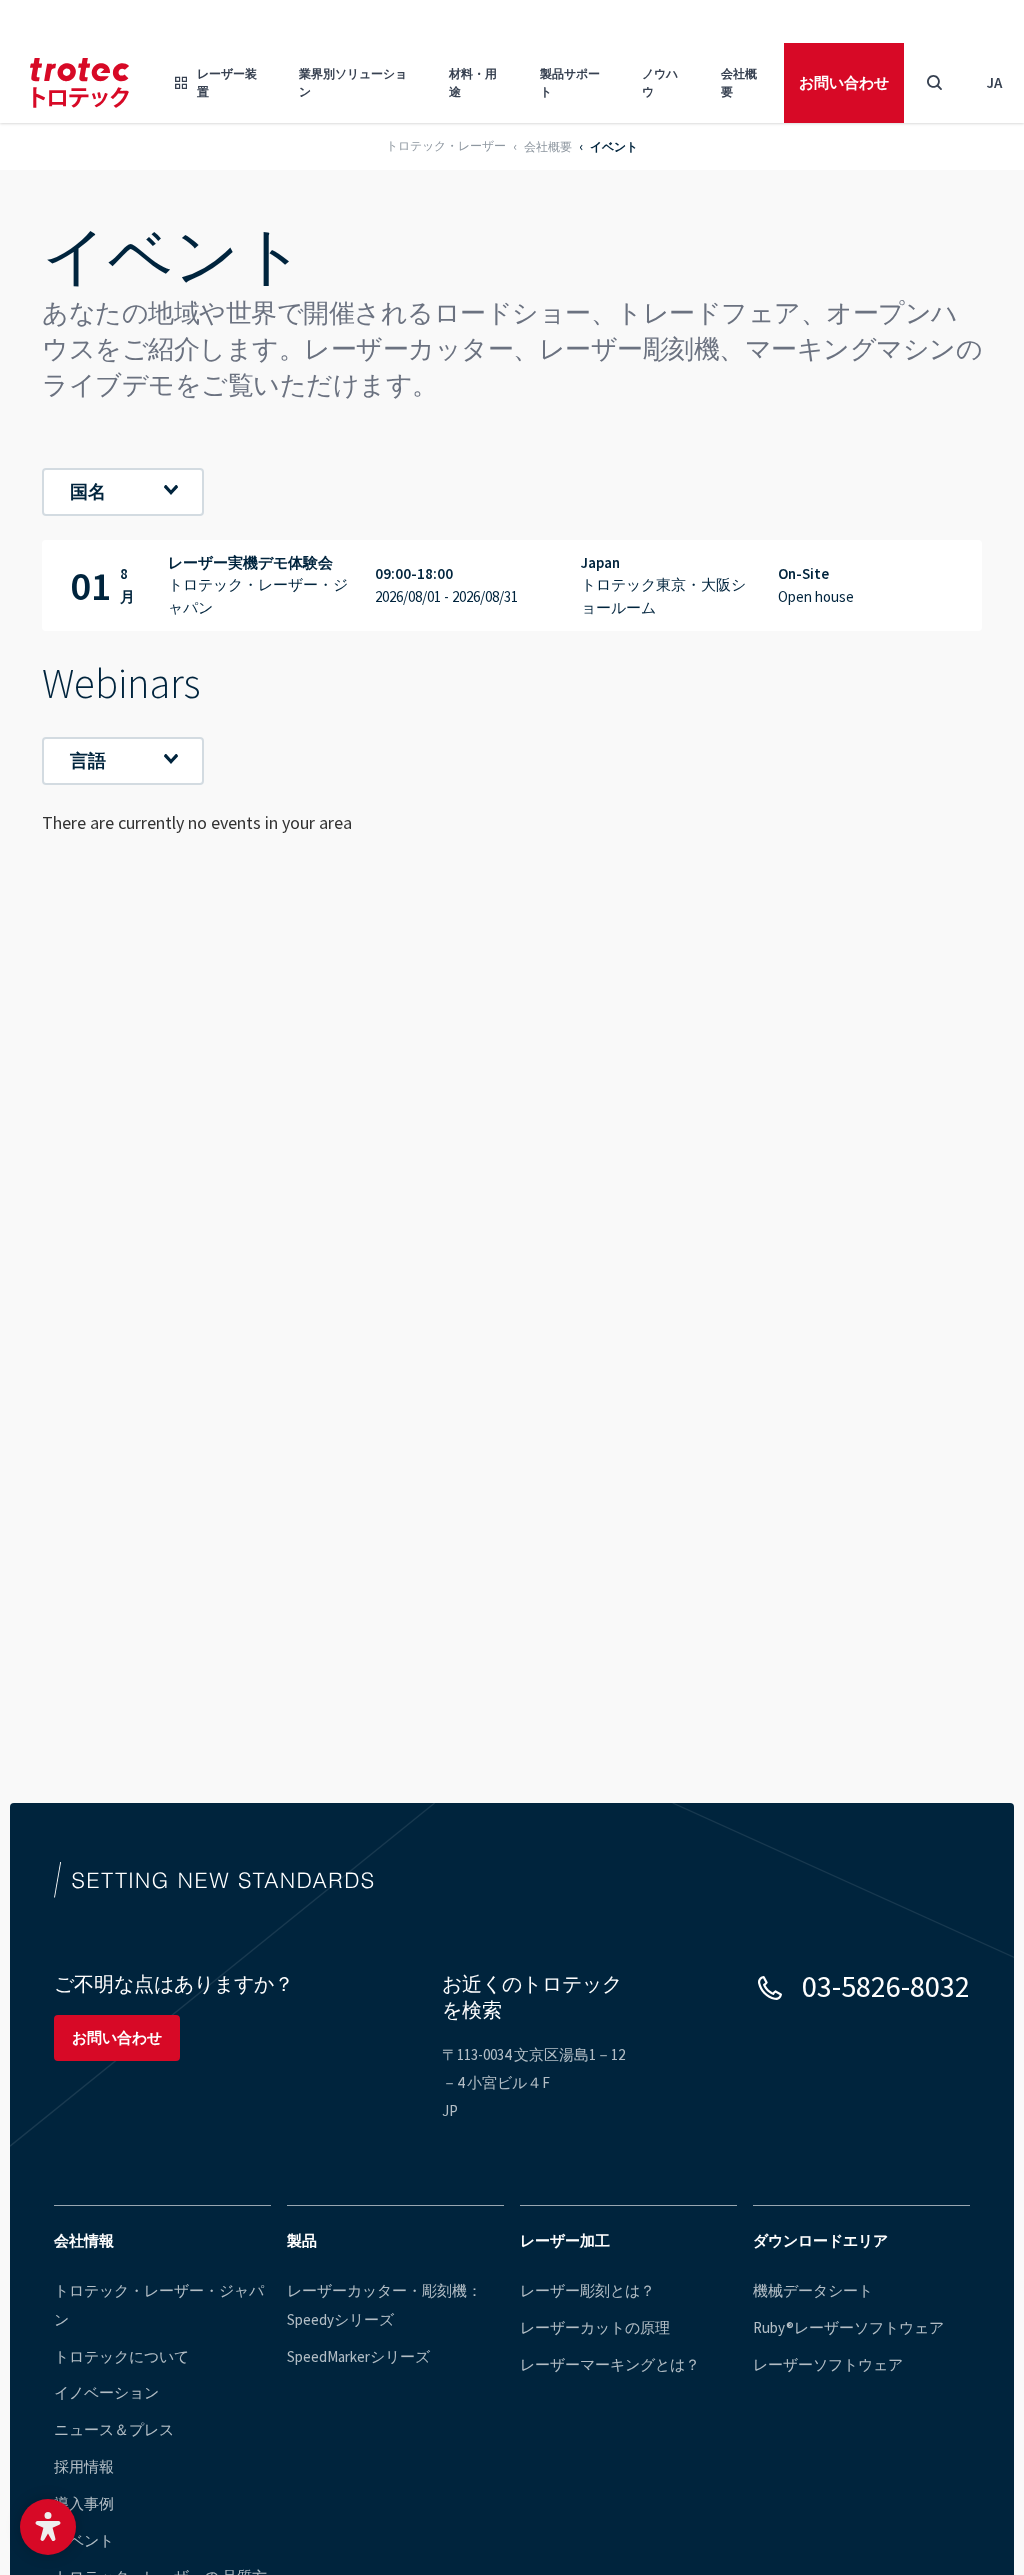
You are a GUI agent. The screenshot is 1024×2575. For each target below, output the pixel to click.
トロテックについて (121, 2356)
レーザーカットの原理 (595, 2327)
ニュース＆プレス (114, 2429)
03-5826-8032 (886, 1986)
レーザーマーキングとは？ (610, 2364)
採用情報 (84, 2466)
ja (994, 82)
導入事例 (84, 2503)
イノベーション (106, 2392)
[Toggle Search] (934, 83)
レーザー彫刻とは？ (587, 2290)
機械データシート (813, 2290)
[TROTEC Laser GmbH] (79, 83)
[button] (48, 2527)
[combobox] (123, 492)
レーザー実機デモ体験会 (512, 586)
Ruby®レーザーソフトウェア (848, 2327)
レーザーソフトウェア (828, 2364)
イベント (84, 2540)
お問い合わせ (844, 82)
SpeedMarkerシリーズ (358, 2356)
